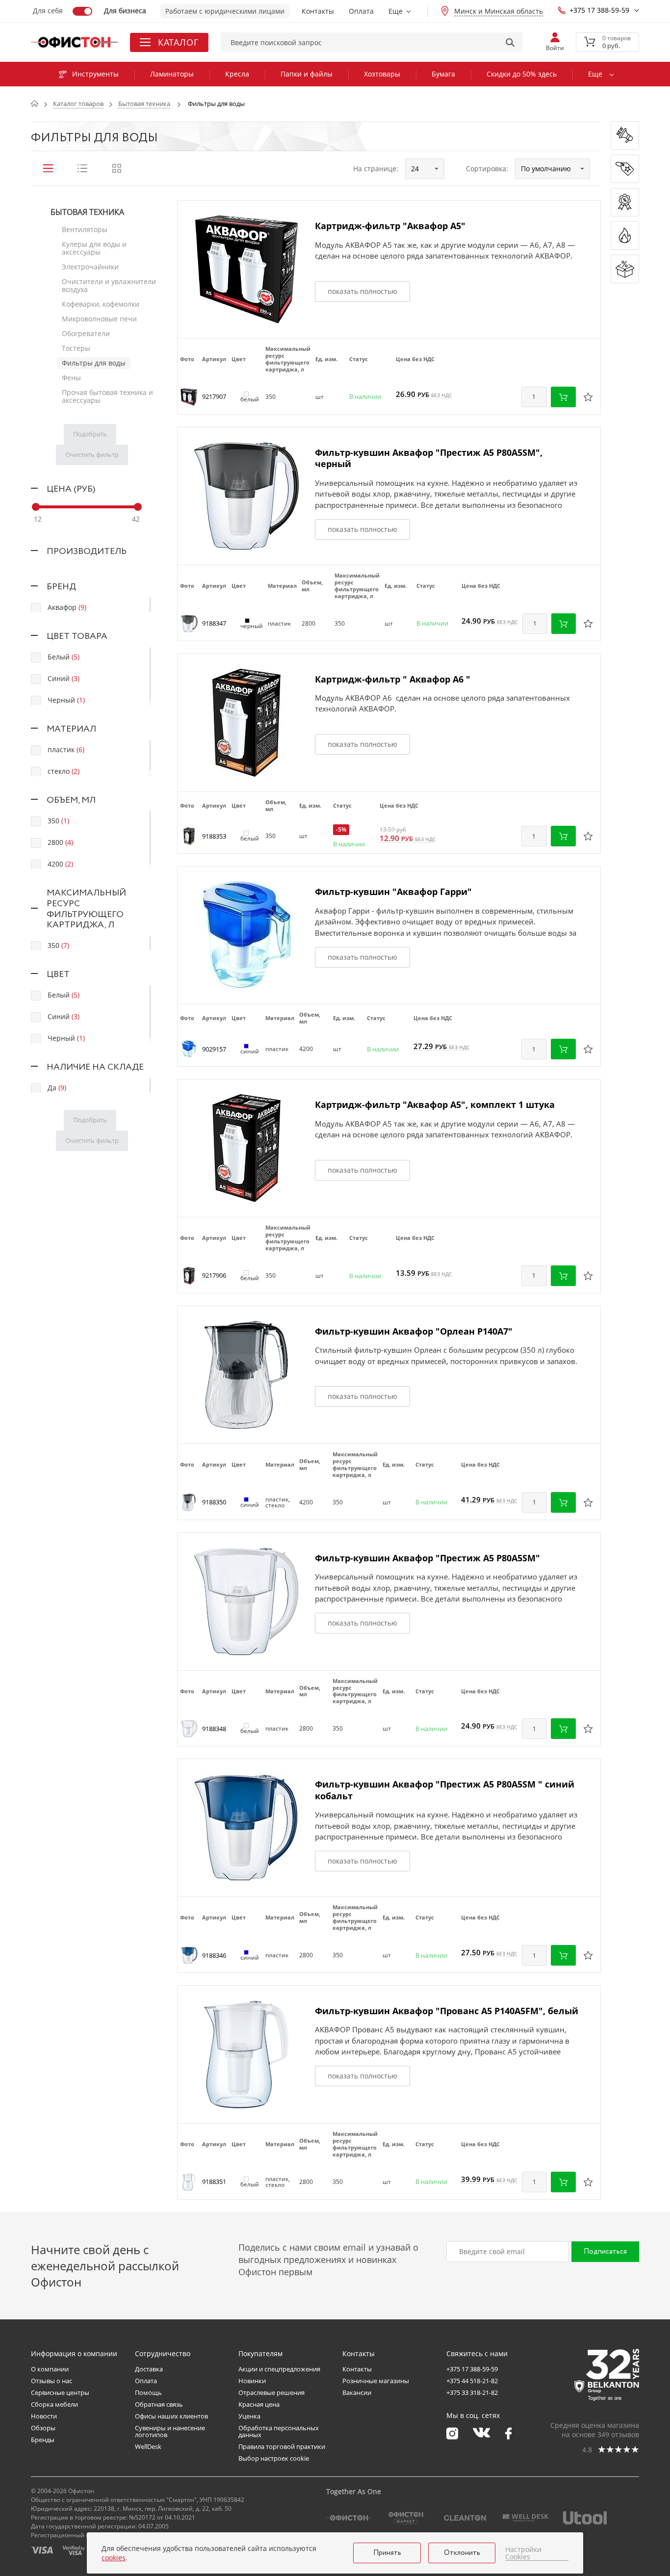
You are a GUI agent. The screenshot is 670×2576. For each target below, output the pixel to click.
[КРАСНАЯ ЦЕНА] (625, 169)
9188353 (214, 836)
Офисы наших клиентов (171, 2416)
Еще (396, 11)
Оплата (361, 11)
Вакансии (357, 2392)
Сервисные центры (60, 2392)
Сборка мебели (54, 2404)
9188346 (214, 1955)
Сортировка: (487, 169)
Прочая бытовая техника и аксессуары (107, 396)
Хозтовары (382, 74)
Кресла (237, 74)
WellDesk (148, 2446)
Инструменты (95, 74)
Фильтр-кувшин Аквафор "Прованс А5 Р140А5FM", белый (447, 2011)
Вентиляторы (85, 229)
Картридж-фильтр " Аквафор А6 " (393, 679)
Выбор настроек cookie (274, 2458)
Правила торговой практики (282, 2446)
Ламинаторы (172, 74)
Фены (71, 378)
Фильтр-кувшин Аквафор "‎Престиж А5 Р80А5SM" (427, 1558)
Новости (44, 2416)
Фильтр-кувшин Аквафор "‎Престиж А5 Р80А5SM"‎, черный (429, 458)
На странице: (376, 169)
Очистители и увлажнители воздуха (109, 285)
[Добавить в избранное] (588, 397)
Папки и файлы (307, 74)
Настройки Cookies (523, 2553)
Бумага (443, 74)
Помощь (148, 2392)
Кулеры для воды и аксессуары (94, 248)
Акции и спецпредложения (279, 2369)
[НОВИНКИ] (625, 135)
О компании (50, 2369)
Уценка (249, 2416)
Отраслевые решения (271, 2392)
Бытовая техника (87, 212)
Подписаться (605, 2252)
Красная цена (259, 2404)
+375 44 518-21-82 (472, 2381)
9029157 (214, 1049)
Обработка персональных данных (279, 2431)
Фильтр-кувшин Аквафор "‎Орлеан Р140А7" (414, 1331)
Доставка (149, 2369)
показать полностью (362, 291)
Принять (387, 2553)
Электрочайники (90, 267)
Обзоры (43, 2428)
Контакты (318, 11)
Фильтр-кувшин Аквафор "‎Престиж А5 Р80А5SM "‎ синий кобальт (445, 1790)
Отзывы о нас (52, 2381)
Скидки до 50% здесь (522, 74)
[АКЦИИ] (625, 202)
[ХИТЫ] (625, 236)
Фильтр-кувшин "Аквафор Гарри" (393, 892)
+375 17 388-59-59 (599, 10)
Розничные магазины (376, 2381)
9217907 (214, 396)
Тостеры (76, 348)
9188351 (214, 2182)
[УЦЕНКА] (625, 269)
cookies (114, 2558)
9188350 (214, 1502)
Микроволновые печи (99, 319)
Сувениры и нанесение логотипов (170, 2431)
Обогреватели (86, 333)
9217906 (214, 1275)
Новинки (252, 2381)
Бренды (43, 2440)
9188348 (214, 1729)
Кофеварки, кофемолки (101, 304)
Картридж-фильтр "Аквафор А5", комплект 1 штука (435, 1104)
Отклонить (462, 2553)
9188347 (214, 623)
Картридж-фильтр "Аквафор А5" (390, 226)
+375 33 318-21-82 (472, 2392)
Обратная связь (159, 2404)
